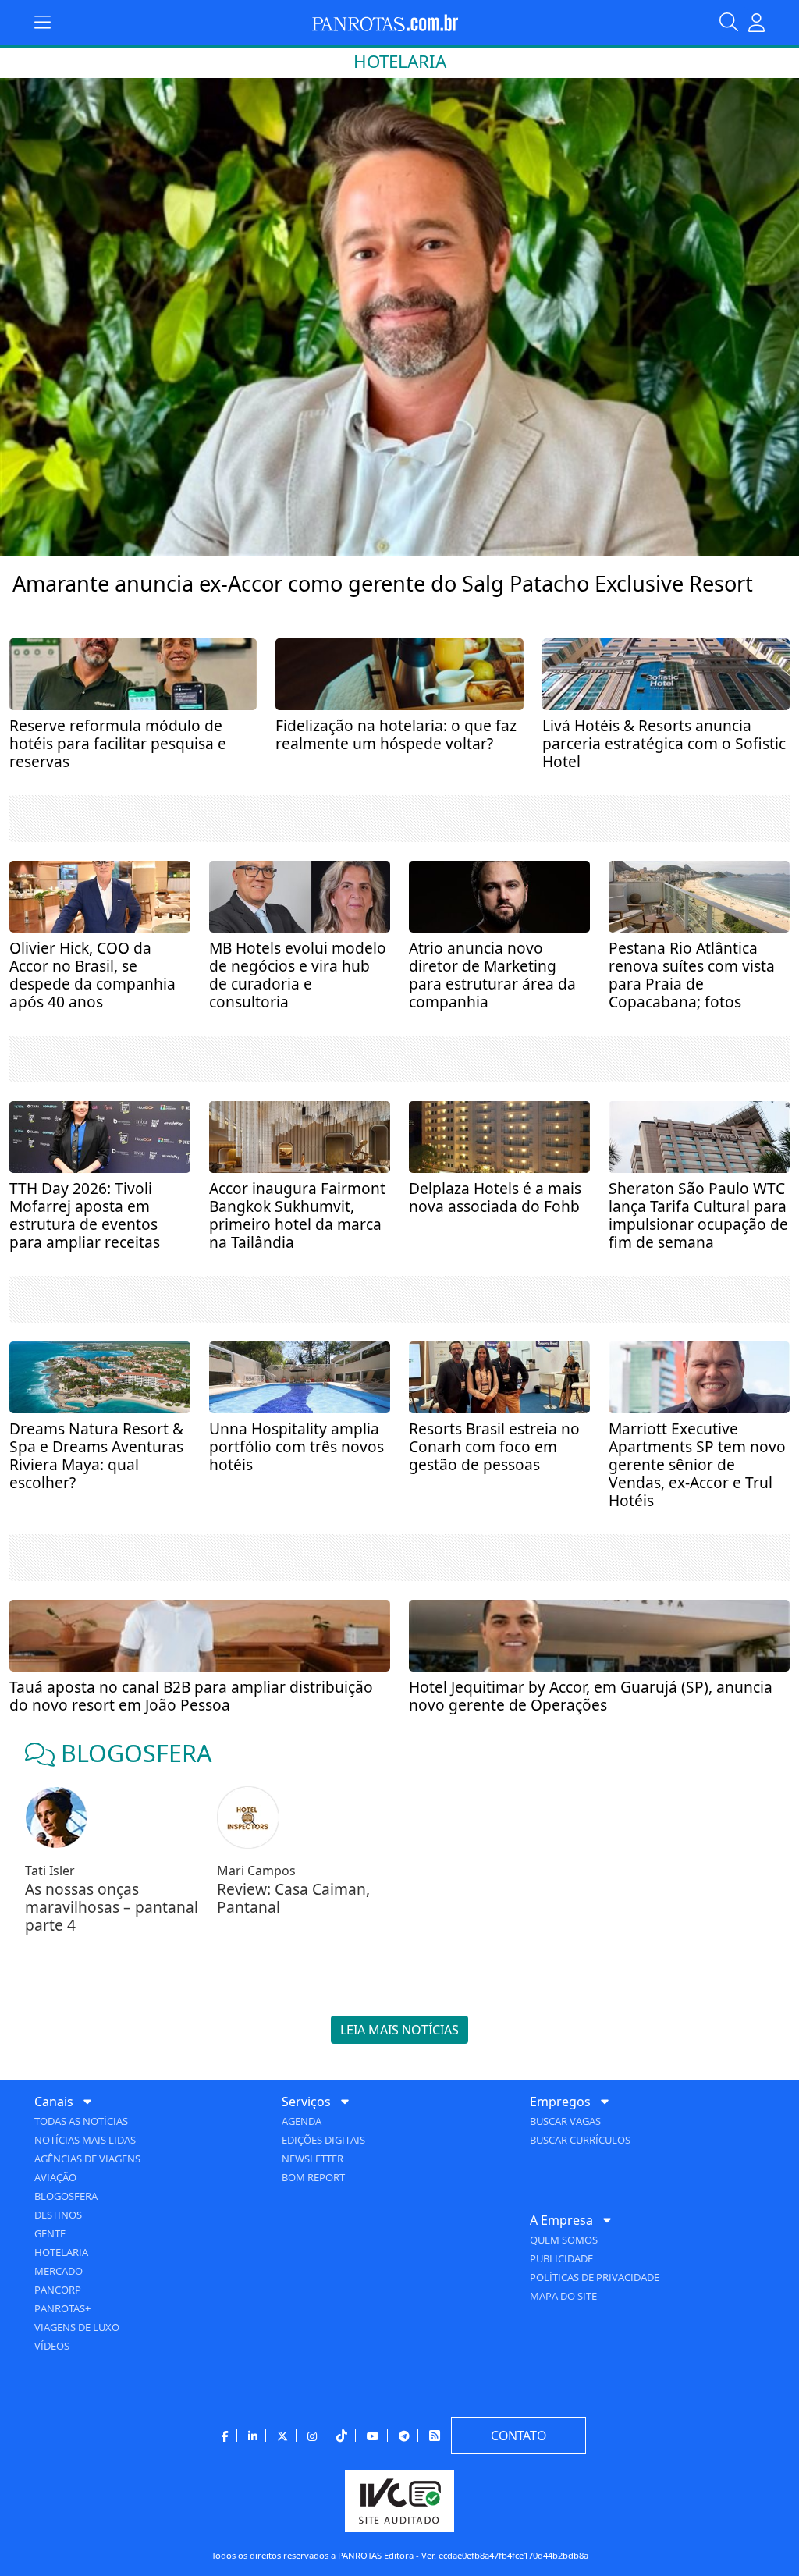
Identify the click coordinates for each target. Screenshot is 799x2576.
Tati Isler (50, 1871)
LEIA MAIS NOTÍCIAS (399, 2030)
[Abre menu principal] (43, 23)
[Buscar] (733, 23)
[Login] (756, 23)
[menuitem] (152, 2223)
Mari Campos (256, 1871)
